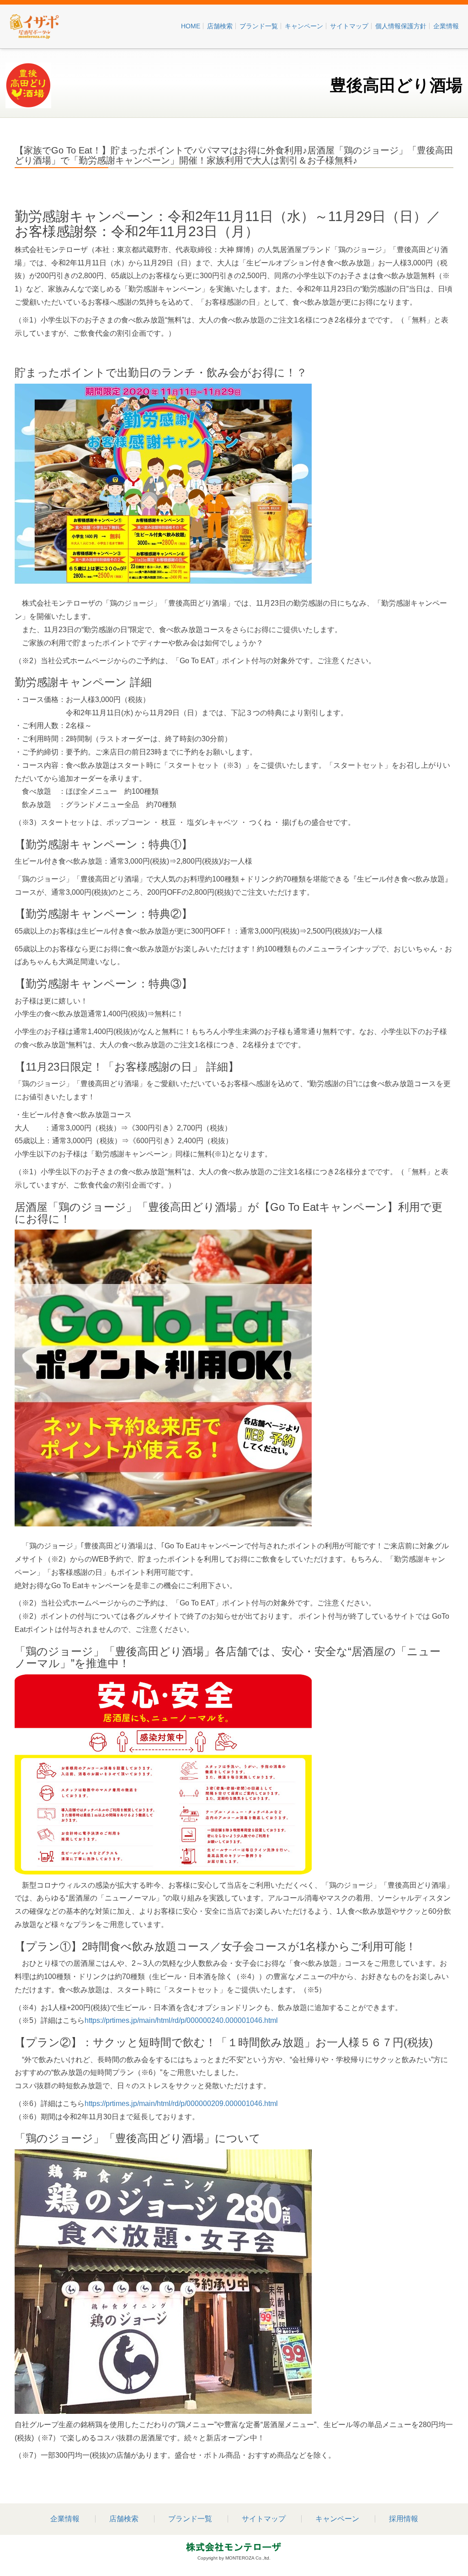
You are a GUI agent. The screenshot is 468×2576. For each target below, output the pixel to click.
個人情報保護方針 (401, 26)
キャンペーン (304, 26)
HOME (191, 26)
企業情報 (446, 26)
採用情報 (404, 2519)
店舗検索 (220, 26)
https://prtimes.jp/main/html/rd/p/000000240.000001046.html (181, 2020)
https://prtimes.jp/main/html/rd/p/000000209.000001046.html (181, 2104)
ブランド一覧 (259, 26)
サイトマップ (349, 26)
